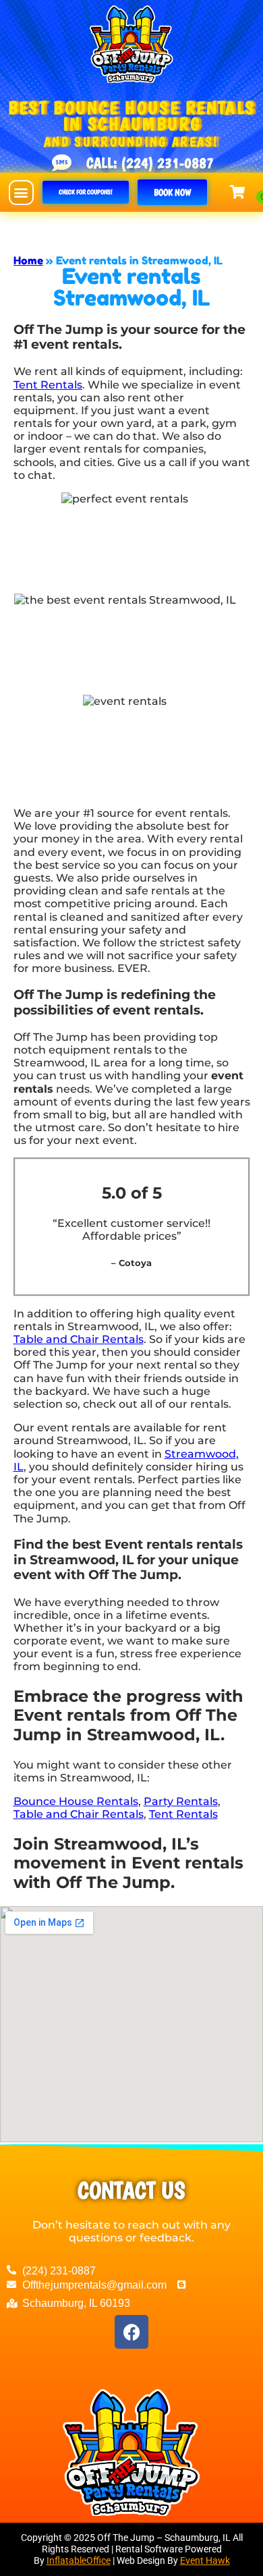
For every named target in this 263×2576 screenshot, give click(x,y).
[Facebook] (131, 2332)
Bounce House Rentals (76, 1801)
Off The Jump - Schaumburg (116, 226)
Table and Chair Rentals (79, 1339)
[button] (21, 193)
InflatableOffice (79, 2560)
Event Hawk (205, 2560)
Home (28, 260)
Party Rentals (181, 1801)
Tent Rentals (48, 385)
